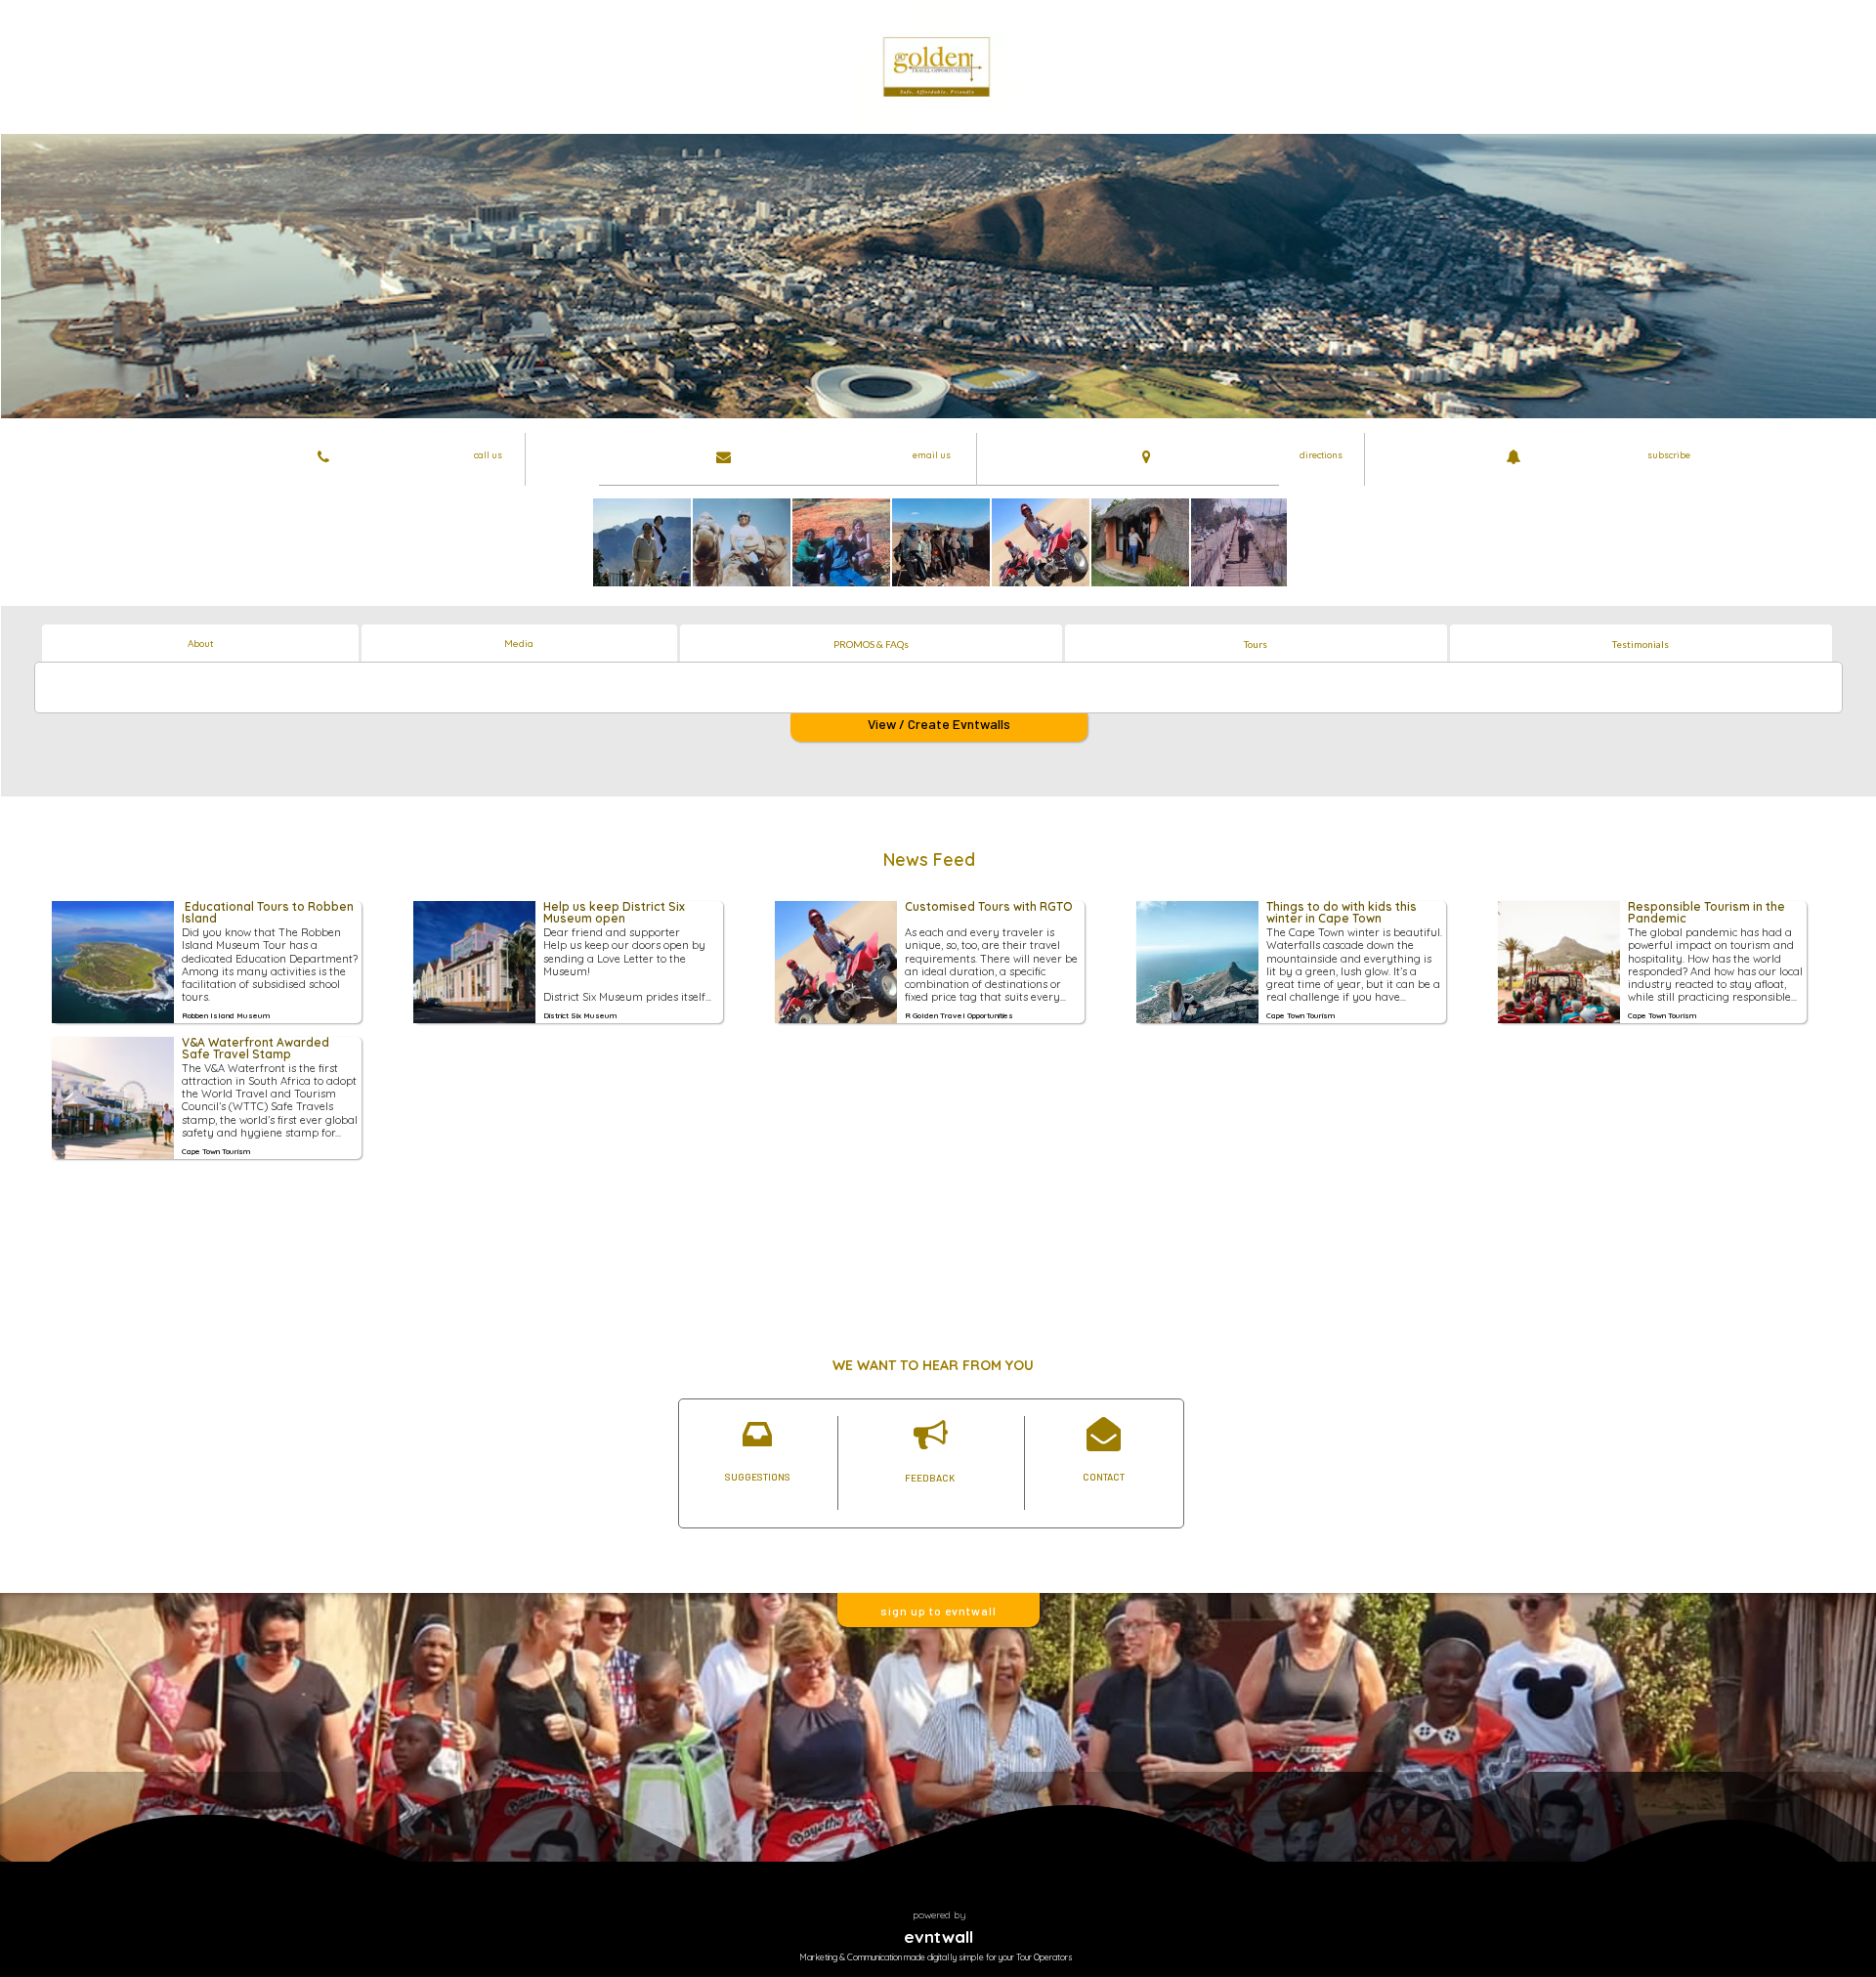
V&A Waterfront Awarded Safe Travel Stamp (257, 1049)
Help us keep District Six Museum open (616, 913)
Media (519, 644)
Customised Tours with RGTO (989, 907)
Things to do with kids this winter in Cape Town (1343, 913)
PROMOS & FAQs (871, 644)
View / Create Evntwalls (939, 724)
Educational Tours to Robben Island (269, 913)
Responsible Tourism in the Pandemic (1708, 913)
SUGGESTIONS (758, 1477)
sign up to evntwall (938, 1611)
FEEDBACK (930, 1478)
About (201, 644)
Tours (1256, 644)
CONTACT (1104, 1477)
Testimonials (1641, 644)
